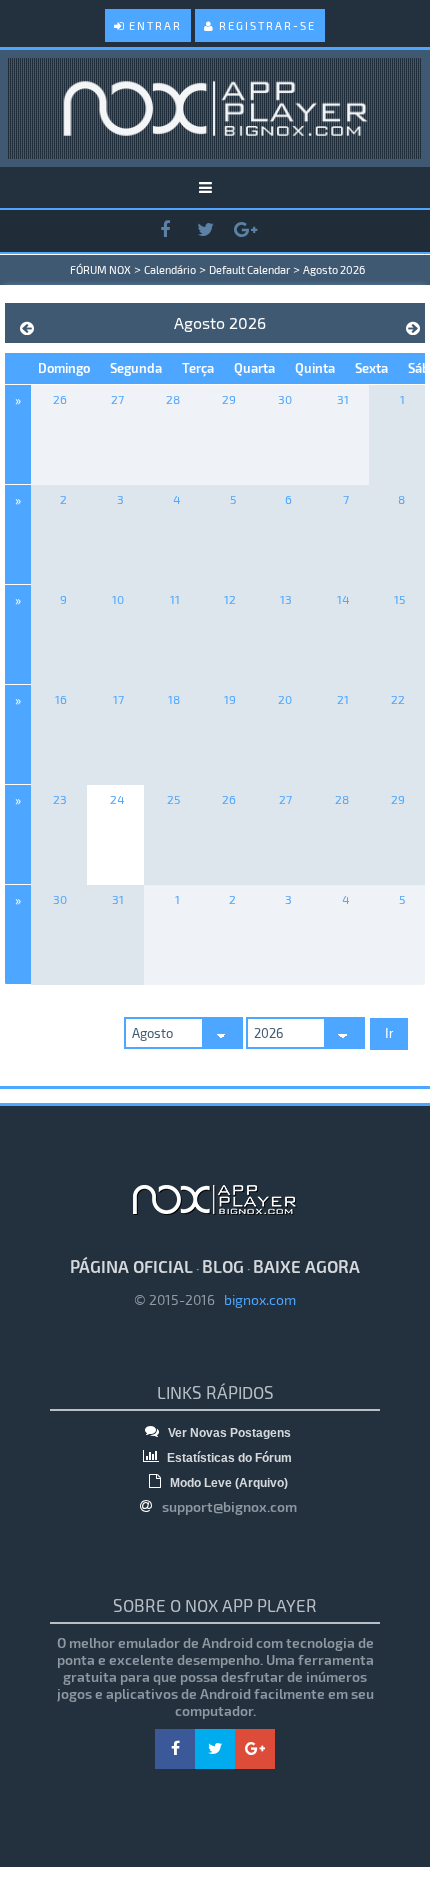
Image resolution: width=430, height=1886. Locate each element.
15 (399, 599)
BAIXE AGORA (306, 1266)
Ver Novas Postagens (228, 1433)
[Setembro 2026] (413, 328)
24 (117, 799)
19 (230, 699)
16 (61, 699)
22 (398, 699)
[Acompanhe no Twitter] (205, 230)
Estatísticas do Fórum (228, 1458)
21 (343, 699)
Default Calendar (249, 269)
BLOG (223, 1266)
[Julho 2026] (27, 328)
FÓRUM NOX (100, 269)
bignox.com (255, 1299)
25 (173, 799)
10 (118, 599)
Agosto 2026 (334, 269)
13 (286, 599)
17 (118, 699)
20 (285, 699)
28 (173, 399)
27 (117, 399)
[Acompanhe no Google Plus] (245, 230)
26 (60, 399)
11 (175, 599)
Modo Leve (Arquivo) (227, 1483)
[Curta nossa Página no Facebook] (165, 230)
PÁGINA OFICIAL (131, 1266)
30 (285, 399)
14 (343, 599)
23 (60, 799)
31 (343, 399)
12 (230, 599)
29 (229, 399)
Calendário (170, 269)
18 (174, 699)
